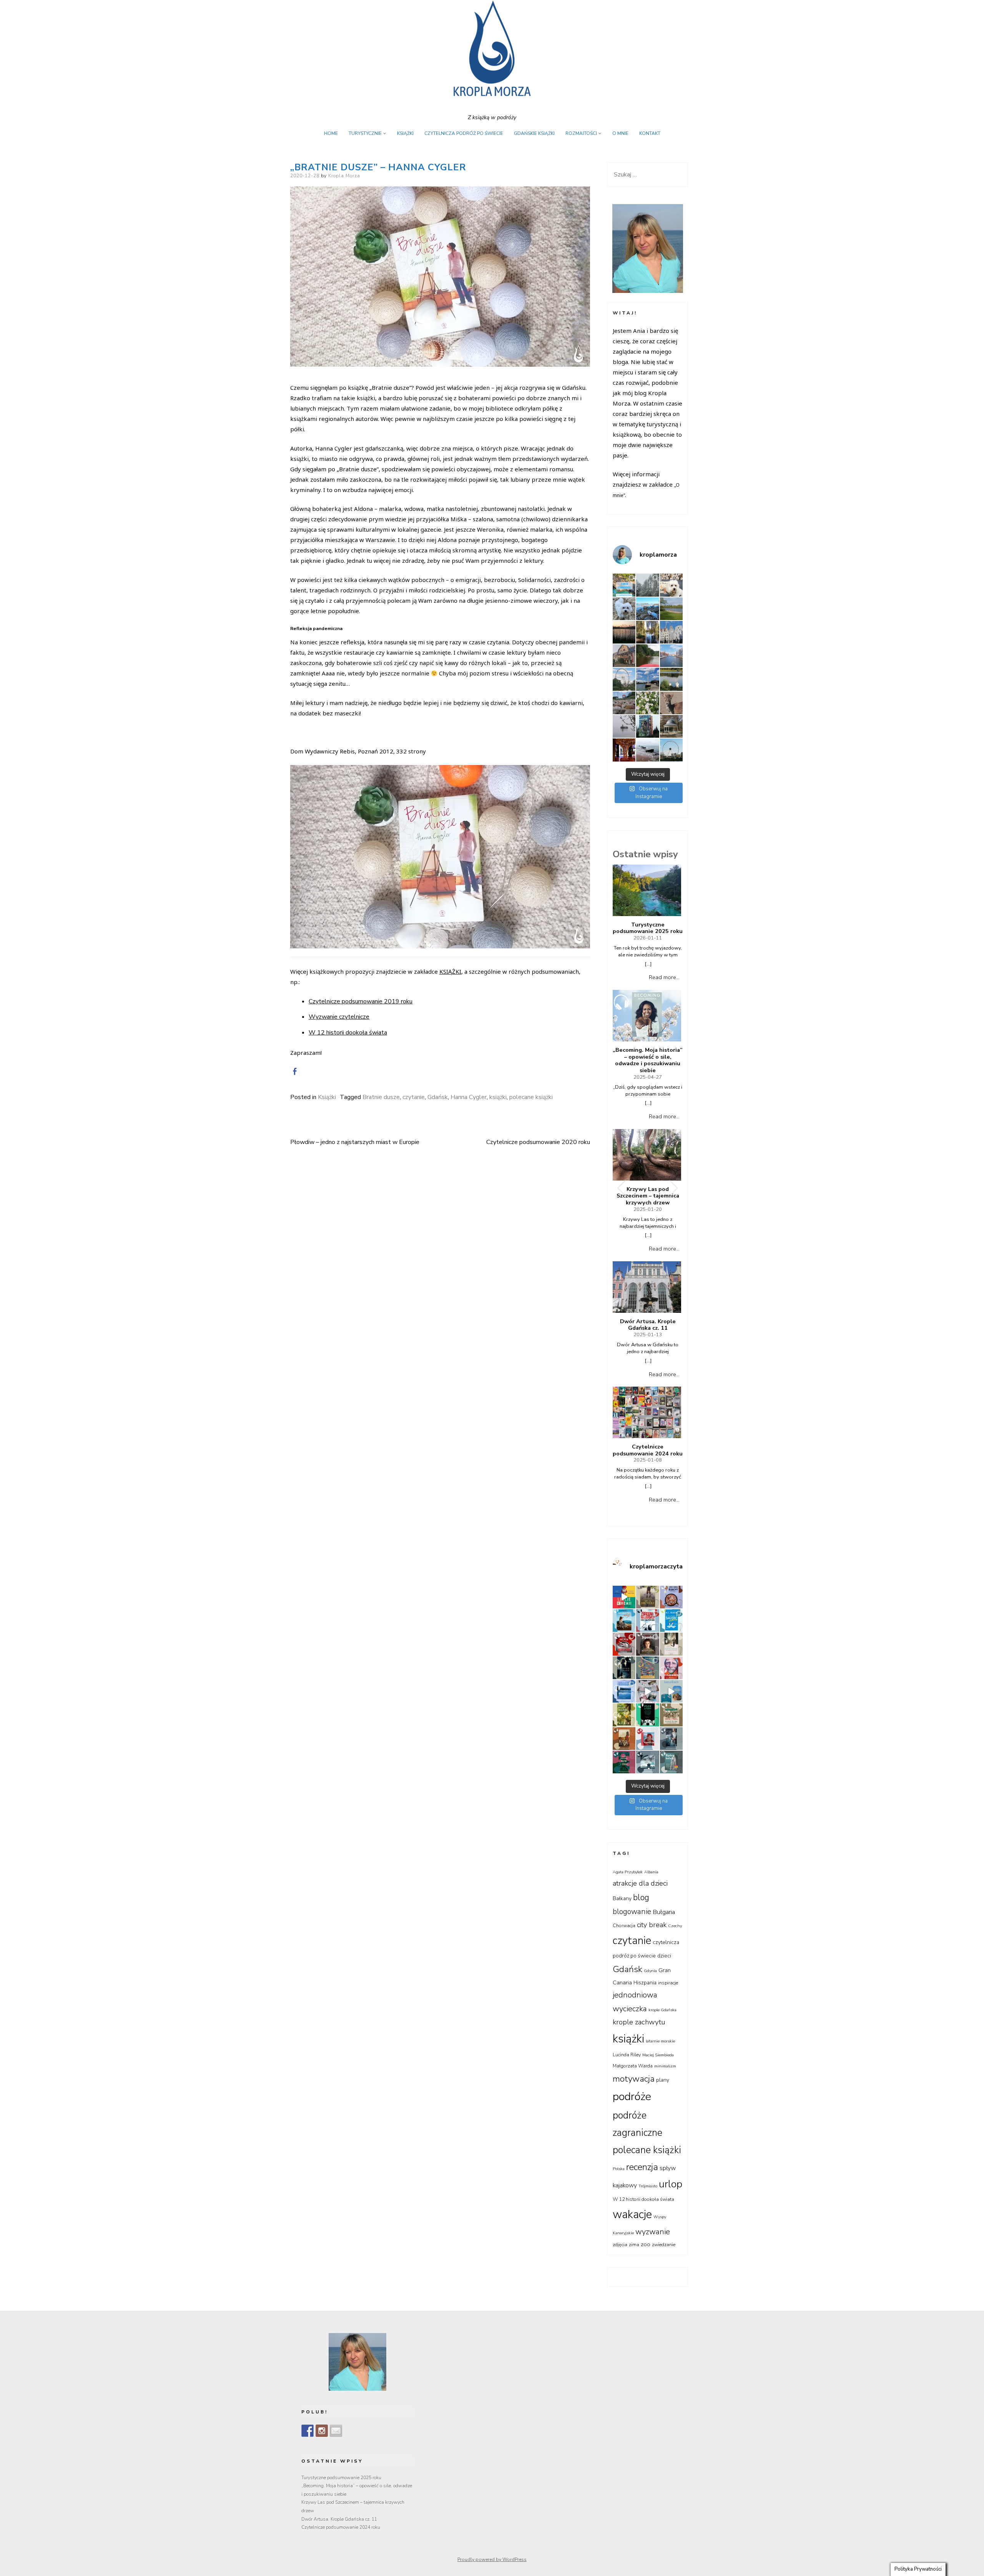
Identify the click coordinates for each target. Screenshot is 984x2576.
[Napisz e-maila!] (336, 2431)
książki (498, 1097)
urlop (671, 2184)
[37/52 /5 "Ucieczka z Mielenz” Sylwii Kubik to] (671, 1715)
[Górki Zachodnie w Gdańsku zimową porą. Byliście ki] (647, 750)
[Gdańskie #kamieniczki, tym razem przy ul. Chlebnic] (671, 632)
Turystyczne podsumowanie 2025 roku (648, 928)
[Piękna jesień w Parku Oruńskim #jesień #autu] (647, 632)
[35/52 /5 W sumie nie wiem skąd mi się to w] (647, 1739)
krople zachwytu (639, 2022)
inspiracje (668, 1983)
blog (641, 1897)
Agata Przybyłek (628, 1872)
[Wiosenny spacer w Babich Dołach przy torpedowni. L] (624, 726)
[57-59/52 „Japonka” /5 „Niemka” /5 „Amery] (647, 1644)
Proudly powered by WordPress (492, 2559)
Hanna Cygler (469, 1097)
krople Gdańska (662, 2010)
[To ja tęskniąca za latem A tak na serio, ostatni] (647, 609)
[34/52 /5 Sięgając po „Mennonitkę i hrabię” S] (671, 1739)
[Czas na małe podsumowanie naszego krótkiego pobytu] (624, 585)
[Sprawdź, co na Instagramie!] (322, 2431)
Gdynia (650, 1971)
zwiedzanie (664, 2245)
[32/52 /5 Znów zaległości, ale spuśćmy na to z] (647, 1762)
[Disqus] (440, 1271)
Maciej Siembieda (658, 2055)
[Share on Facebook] (295, 1071)
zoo (646, 2244)
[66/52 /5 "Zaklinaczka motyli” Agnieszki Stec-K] (624, 1621)
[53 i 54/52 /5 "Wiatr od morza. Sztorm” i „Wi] (647, 1668)
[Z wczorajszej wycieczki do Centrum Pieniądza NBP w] (624, 750)
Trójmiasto (648, 2186)
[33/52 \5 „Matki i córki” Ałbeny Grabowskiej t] (624, 1762)
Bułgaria (664, 1912)
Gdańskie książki (534, 133)
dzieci (664, 1956)
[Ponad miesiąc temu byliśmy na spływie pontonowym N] (647, 656)
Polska (619, 2169)
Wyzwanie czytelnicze (339, 1017)
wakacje (632, 2214)
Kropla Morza (344, 176)
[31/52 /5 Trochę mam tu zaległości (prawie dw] (671, 1762)
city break (652, 1925)
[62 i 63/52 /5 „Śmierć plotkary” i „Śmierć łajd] (671, 1621)
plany (663, 2080)
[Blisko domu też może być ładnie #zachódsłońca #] (624, 632)
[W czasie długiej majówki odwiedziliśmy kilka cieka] (671, 703)
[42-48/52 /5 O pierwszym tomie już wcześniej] (647, 1691)
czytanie (414, 1097)
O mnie (620, 133)
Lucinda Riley (627, 2055)
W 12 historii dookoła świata (348, 1033)
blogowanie (632, 1912)
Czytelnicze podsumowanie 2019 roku (361, 1001)
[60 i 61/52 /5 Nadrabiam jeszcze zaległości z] (624, 1644)
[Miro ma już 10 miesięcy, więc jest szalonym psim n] (624, 609)
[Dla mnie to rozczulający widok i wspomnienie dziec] (647, 703)
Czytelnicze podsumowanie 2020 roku (538, 1142)
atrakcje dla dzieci (640, 1883)
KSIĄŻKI (450, 971)
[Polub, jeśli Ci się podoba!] (307, 2431)
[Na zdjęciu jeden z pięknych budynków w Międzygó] (624, 656)
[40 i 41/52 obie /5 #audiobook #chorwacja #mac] (671, 1691)
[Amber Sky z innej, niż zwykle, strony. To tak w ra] (624, 679)
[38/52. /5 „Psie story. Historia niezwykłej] (647, 1715)
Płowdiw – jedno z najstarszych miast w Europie (355, 1142)
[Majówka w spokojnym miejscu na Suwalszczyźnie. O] (671, 609)
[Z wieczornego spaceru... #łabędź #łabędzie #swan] (671, 679)
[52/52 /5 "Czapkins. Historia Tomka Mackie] (671, 1668)
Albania (651, 1872)
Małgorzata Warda (633, 2066)
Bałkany (622, 1898)
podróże (632, 2096)
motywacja (634, 2079)
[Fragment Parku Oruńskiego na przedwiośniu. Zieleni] (671, 726)
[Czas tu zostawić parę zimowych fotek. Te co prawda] (647, 585)
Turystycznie (365, 133)
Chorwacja (624, 1926)
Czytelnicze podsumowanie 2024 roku (648, 1450)
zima (634, 2245)
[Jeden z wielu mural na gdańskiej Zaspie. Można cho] (647, 726)
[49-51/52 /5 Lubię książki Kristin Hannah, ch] (624, 1691)
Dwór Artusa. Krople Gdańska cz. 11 (648, 1325)
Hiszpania (645, 1983)
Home (331, 133)
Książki (405, 133)
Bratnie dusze (381, 1097)
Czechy (675, 1926)
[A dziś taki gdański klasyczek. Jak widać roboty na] (671, 656)
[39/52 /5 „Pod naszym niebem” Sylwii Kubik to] (624, 1715)
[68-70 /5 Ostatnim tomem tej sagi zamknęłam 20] (647, 1597)
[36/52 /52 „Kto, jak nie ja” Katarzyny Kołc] (624, 1739)
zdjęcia (620, 2245)
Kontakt (650, 133)
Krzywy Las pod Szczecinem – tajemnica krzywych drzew (648, 1196)
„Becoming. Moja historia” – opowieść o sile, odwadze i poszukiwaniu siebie (648, 1060)
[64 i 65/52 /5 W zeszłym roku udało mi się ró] (647, 1621)
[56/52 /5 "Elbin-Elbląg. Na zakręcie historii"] (671, 1644)
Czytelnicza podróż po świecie (464, 133)
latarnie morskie (660, 2041)
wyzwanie (653, 2232)
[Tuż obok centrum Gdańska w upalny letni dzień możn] (647, 679)
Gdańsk (438, 1097)
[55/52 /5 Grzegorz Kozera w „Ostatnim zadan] (624, 1668)
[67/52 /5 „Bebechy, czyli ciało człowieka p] (671, 1597)
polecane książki (531, 1097)
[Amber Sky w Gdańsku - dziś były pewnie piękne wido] (671, 750)
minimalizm (665, 2066)
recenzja (642, 2167)
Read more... (664, 977)
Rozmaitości (581, 133)
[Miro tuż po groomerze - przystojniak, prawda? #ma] (671, 585)
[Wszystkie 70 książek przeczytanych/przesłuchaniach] (624, 1597)
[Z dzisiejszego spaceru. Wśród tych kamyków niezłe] (624, 703)
